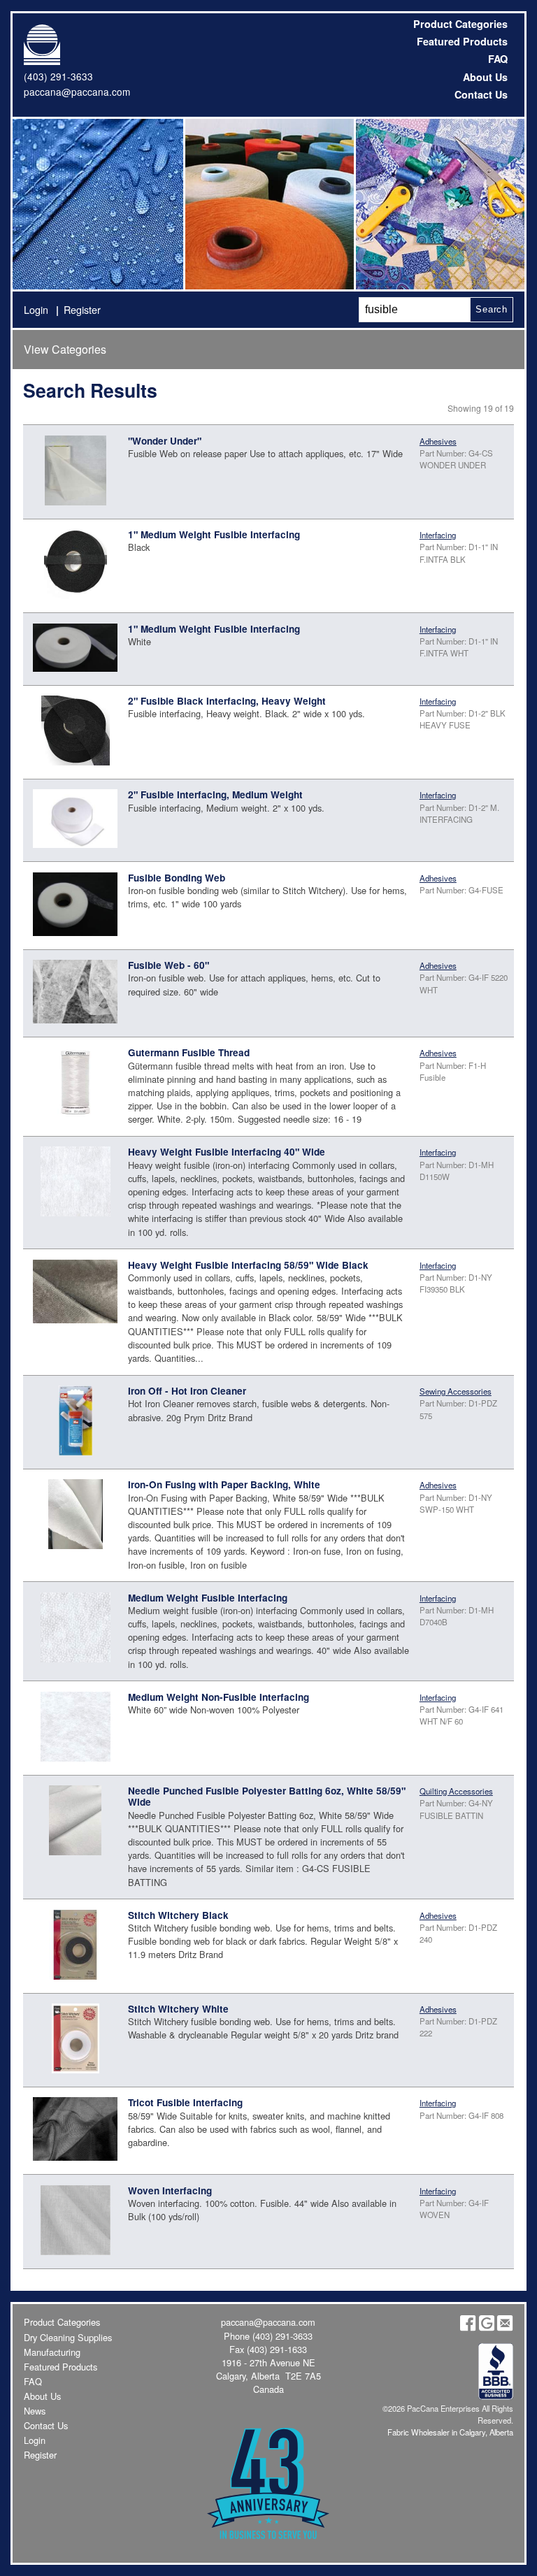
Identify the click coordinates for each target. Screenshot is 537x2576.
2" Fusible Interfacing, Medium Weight (215, 794)
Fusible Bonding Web (177, 878)
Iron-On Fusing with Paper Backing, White (224, 1484)
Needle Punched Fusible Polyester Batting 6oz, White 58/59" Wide (267, 1796)
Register (82, 309)
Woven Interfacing (170, 2190)
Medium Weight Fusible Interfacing (208, 1598)
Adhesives (438, 441)
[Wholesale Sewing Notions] (439, 204)
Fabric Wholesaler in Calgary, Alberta (450, 2432)
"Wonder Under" (165, 441)
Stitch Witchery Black (178, 1915)
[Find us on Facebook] (468, 2327)
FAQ (498, 59)
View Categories (65, 349)
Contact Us (481, 94)
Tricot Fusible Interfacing (185, 2102)
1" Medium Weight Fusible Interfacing (214, 534)
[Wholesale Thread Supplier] (268, 204)
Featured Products (462, 41)
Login (36, 309)
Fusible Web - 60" (169, 965)
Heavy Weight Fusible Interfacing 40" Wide (227, 1152)
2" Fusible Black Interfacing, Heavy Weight (227, 701)
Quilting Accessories (456, 1791)
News (35, 2411)
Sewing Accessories (456, 1391)
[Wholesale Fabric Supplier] (98, 204)
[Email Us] (505, 2327)
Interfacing (438, 535)
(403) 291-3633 (58, 76)
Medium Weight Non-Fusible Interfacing (219, 1697)
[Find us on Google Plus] (487, 2327)
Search (492, 309)
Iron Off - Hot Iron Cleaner (187, 1391)
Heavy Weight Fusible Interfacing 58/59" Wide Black (248, 1265)
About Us (485, 77)
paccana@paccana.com (77, 92)
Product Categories (460, 24)
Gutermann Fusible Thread (189, 1052)
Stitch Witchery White (178, 2009)
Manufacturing (52, 2352)
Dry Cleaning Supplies (68, 2337)
